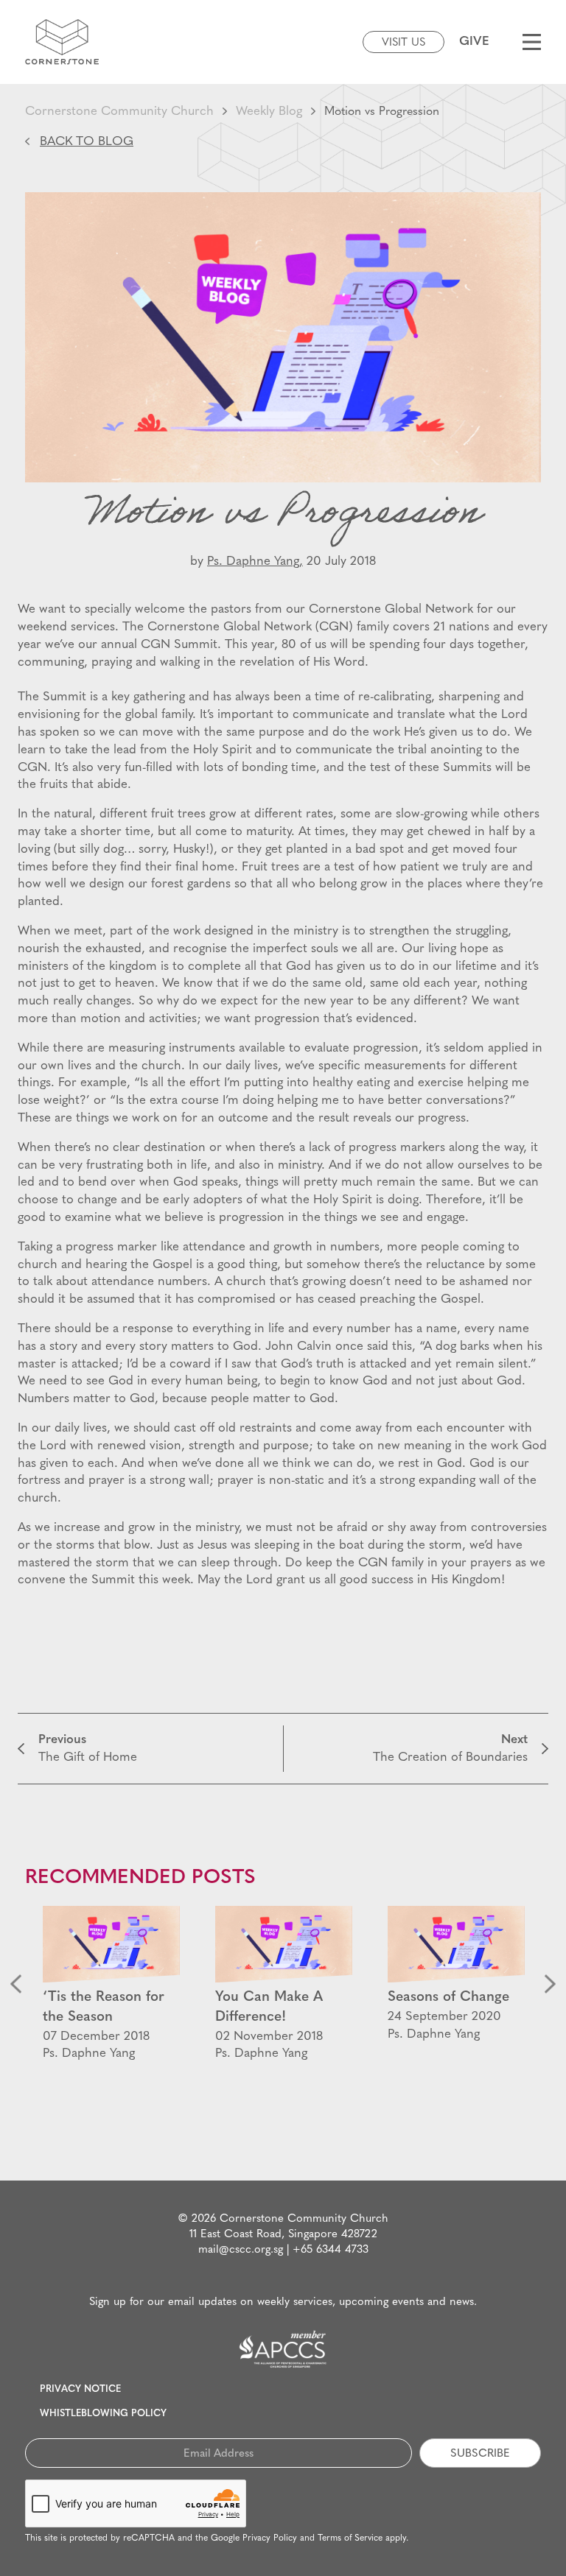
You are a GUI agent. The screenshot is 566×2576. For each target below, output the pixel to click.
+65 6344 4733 (331, 2250)
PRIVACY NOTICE (80, 2389)
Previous (16, 1984)
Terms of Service (350, 2538)
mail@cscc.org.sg (241, 2250)
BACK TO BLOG (87, 142)
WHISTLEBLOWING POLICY (103, 2414)
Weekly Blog (269, 112)
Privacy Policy (270, 2538)
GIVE (474, 42)
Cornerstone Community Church (119, 112)
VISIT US (403, 43)
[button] (31, 1676)
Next (550, 1984)
